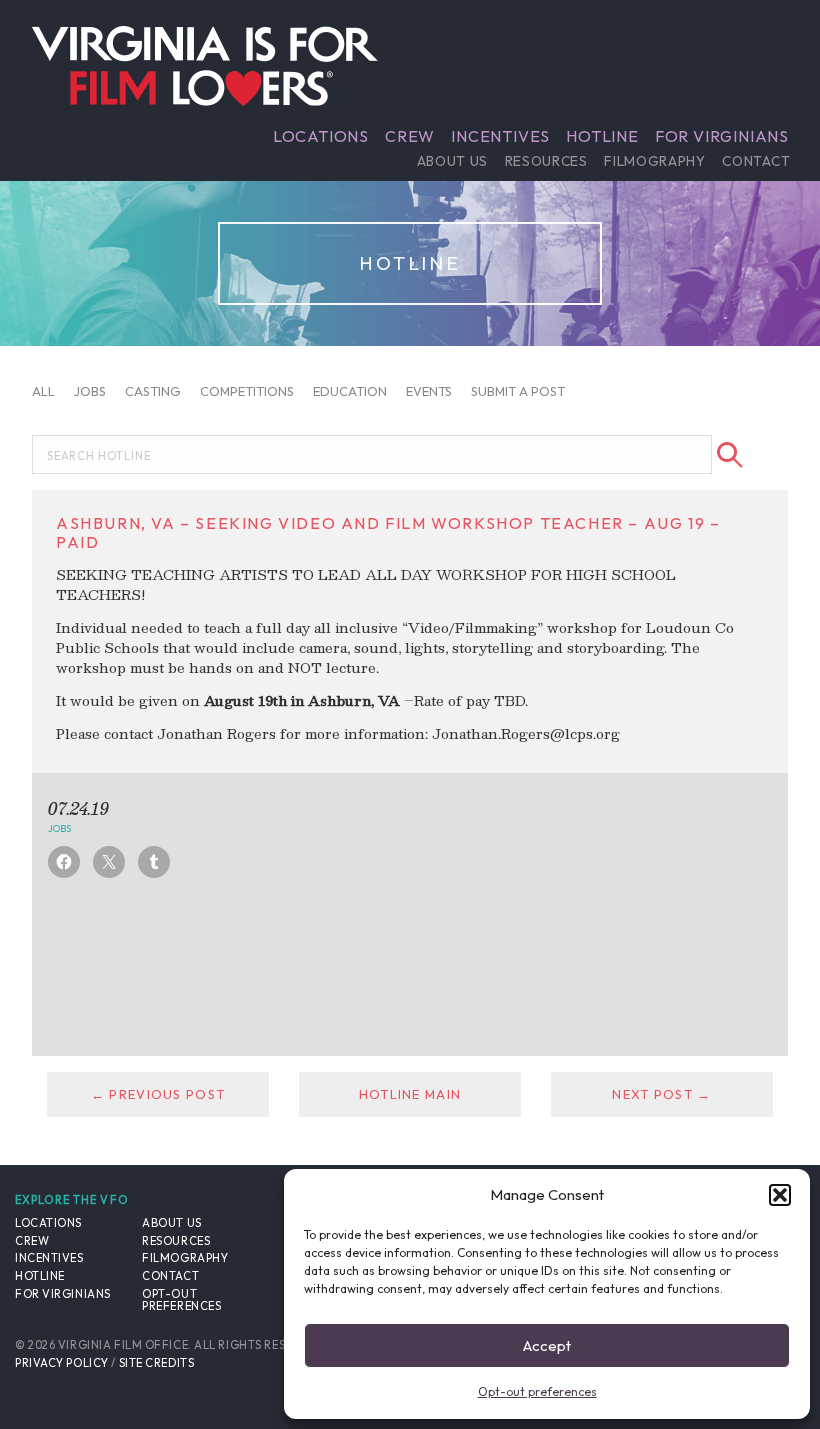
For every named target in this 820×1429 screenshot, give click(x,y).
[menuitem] (321, 136)
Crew (410, 136)
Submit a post (518, 391)
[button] (780, 1195)
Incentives (500, 136)
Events (429, 391)
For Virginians (722, 136)
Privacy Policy (62, 1363)
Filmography (654, 161)
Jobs (90, 391)
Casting (153, 391)
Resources (546, 161)
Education (350, 391)
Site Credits (157, 1363)
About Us (452, 161)
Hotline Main (410, 1094)
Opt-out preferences (537, 1391)
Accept (547, 1345)
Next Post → (661, 1094)
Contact (756, 161)
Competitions (247, 391)
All (43, 391)
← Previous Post (158, 1094)
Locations (321, 136)
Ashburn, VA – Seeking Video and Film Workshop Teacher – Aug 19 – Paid (388, 532)
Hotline (602, 136)
